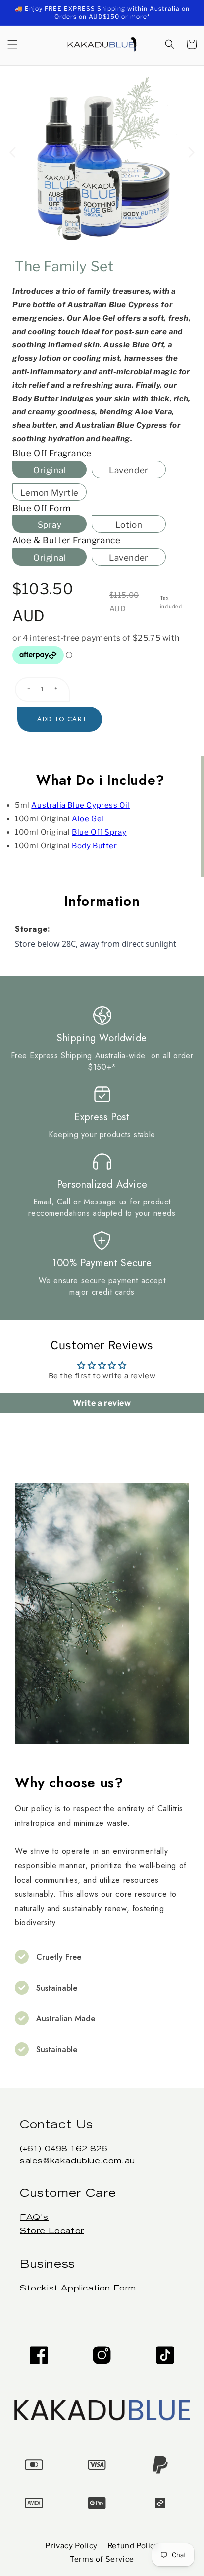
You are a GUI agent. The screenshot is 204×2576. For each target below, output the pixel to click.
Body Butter (95, 846)
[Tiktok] (165, 2355)
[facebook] (39, 2355)
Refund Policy (133, 2546)
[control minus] (25, 689)
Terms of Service (102, 2559)
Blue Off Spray (99, 832)
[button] (12, 44)
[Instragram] (102, 2355)
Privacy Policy (71, 2546)
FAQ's (34, 2218)
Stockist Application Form (78, 2289)
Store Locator (52, 2231)
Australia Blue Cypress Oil (80, 805)
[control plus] (60, 689)
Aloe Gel (88, 819)
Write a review (102, 1403)
